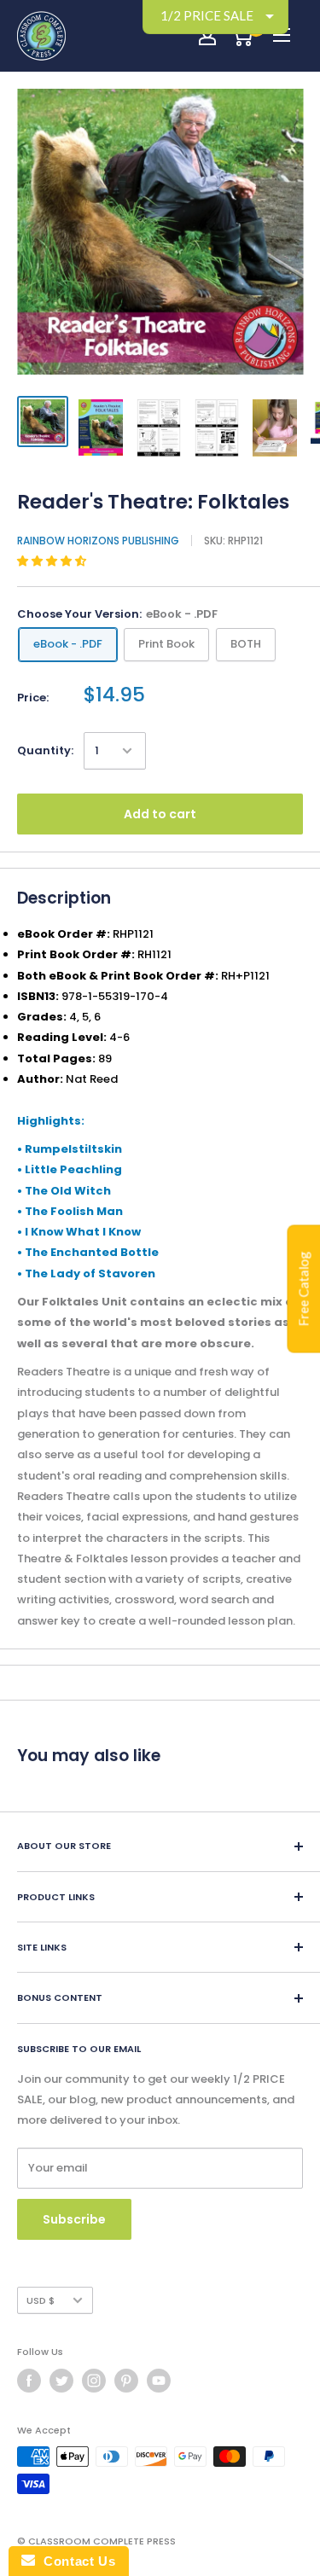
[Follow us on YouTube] (159, 2381)
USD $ (41, 2300)
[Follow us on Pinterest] (126, 2381)
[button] (53, 561)
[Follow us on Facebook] (29, 2381)
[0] (242, 36)
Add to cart (160, 814)
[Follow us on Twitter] (61, 2381)
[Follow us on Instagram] (94, 2381)
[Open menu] (282, 35)
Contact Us (75, 2561)
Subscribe (74, 2219)
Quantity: (45, 750)
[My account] (207, 36)
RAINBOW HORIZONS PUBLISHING (98, 541)
